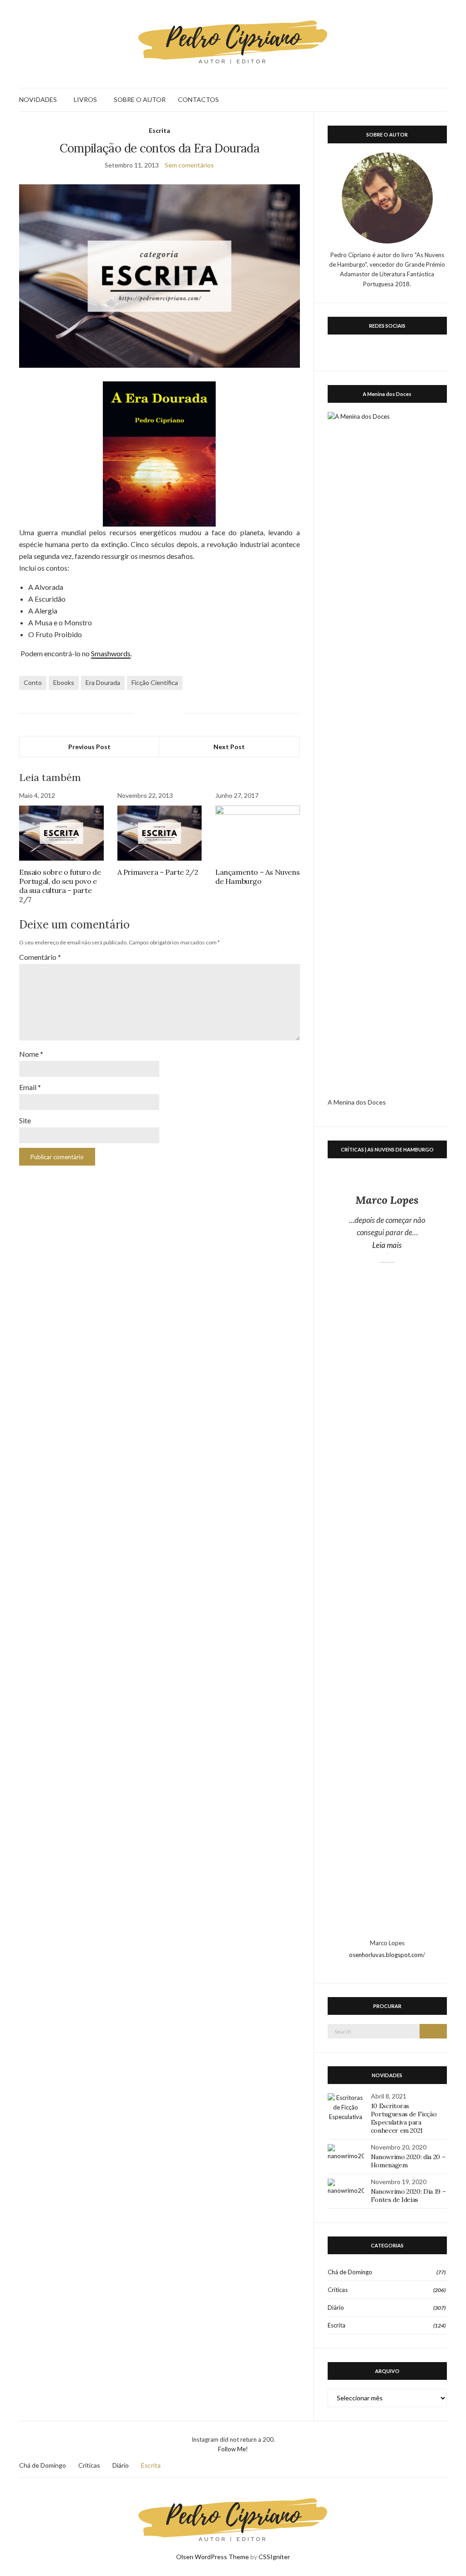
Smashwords (111, 653)
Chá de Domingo (350, 2272)
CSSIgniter (274, 2557)
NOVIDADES (38, 99)
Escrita (160, 130)
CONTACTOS (198, 99)
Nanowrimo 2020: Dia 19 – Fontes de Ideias (408, 2196)
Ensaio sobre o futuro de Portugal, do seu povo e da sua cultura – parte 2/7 (60, 886)
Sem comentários (189, 165)
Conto (33, 682)
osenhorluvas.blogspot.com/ (387, 1955)
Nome (31, 1054)
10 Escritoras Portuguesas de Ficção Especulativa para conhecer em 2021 (404, 2118)
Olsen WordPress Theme (213, 2557)
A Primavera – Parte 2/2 (158, 872)
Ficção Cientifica (155, 682)
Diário (336, 2307)
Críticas (338, 2290)
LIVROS (85, 99)
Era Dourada (103, 682)
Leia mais (405, 1245)
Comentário (40, 957)
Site (25, 1120)
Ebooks (64, 682)
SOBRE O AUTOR (140, 99)
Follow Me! (233, 2449)
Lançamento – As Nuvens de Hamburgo (257, 877)
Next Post (229, 747)
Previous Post (89, 747)
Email (30, 1087)
